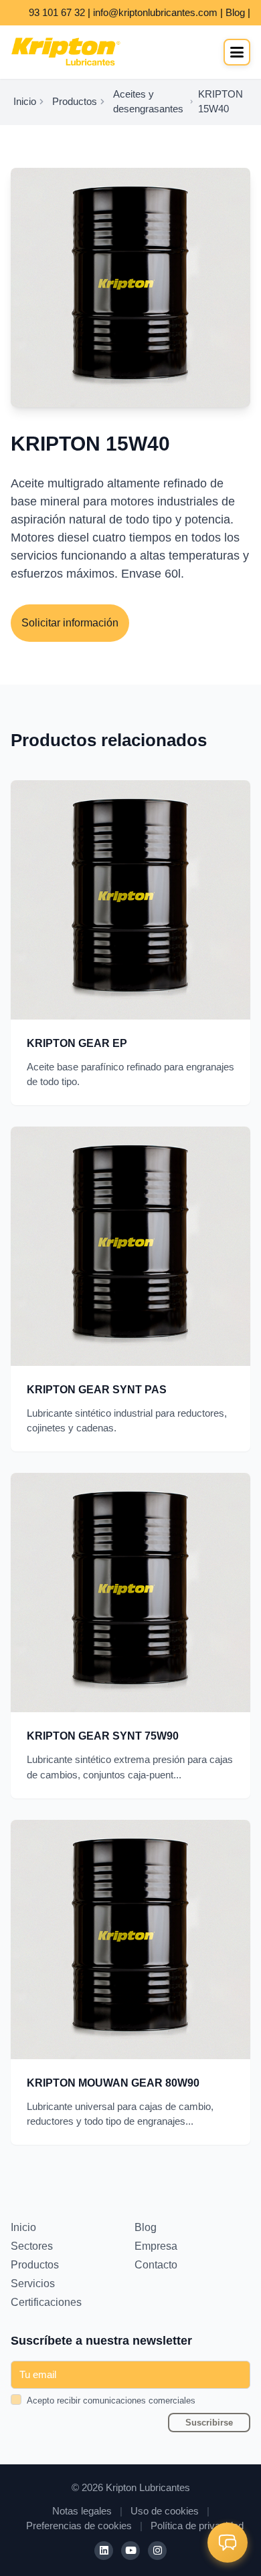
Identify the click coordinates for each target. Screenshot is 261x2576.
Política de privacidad (197, 2526)
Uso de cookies (165, 2511)
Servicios (33, 2284)
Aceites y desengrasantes (148, 102)
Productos (75, 102)
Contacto (156, 2265)
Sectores (32, 2246)
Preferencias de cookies (79, 2526)
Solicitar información (70, 623)
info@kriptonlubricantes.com (155, 13)
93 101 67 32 (57, 13)
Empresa (156, 2246)
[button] (228, 2543)
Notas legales (82, 2511)
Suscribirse (209, 2423)
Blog (235, 13)
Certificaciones (46, 2302)
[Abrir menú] (237, 52)
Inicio (25, 102)
